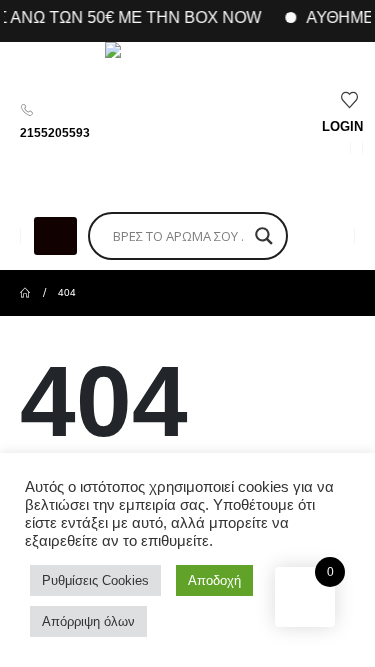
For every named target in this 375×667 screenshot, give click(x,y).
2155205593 (55, 133)
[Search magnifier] (264, 236)
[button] (55, 236)
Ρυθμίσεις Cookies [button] (95, 580)
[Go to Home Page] (25, 293)
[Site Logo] (185, 122)
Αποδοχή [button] (214, 580)
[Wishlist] (350, 101)
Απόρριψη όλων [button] (88, 621)
